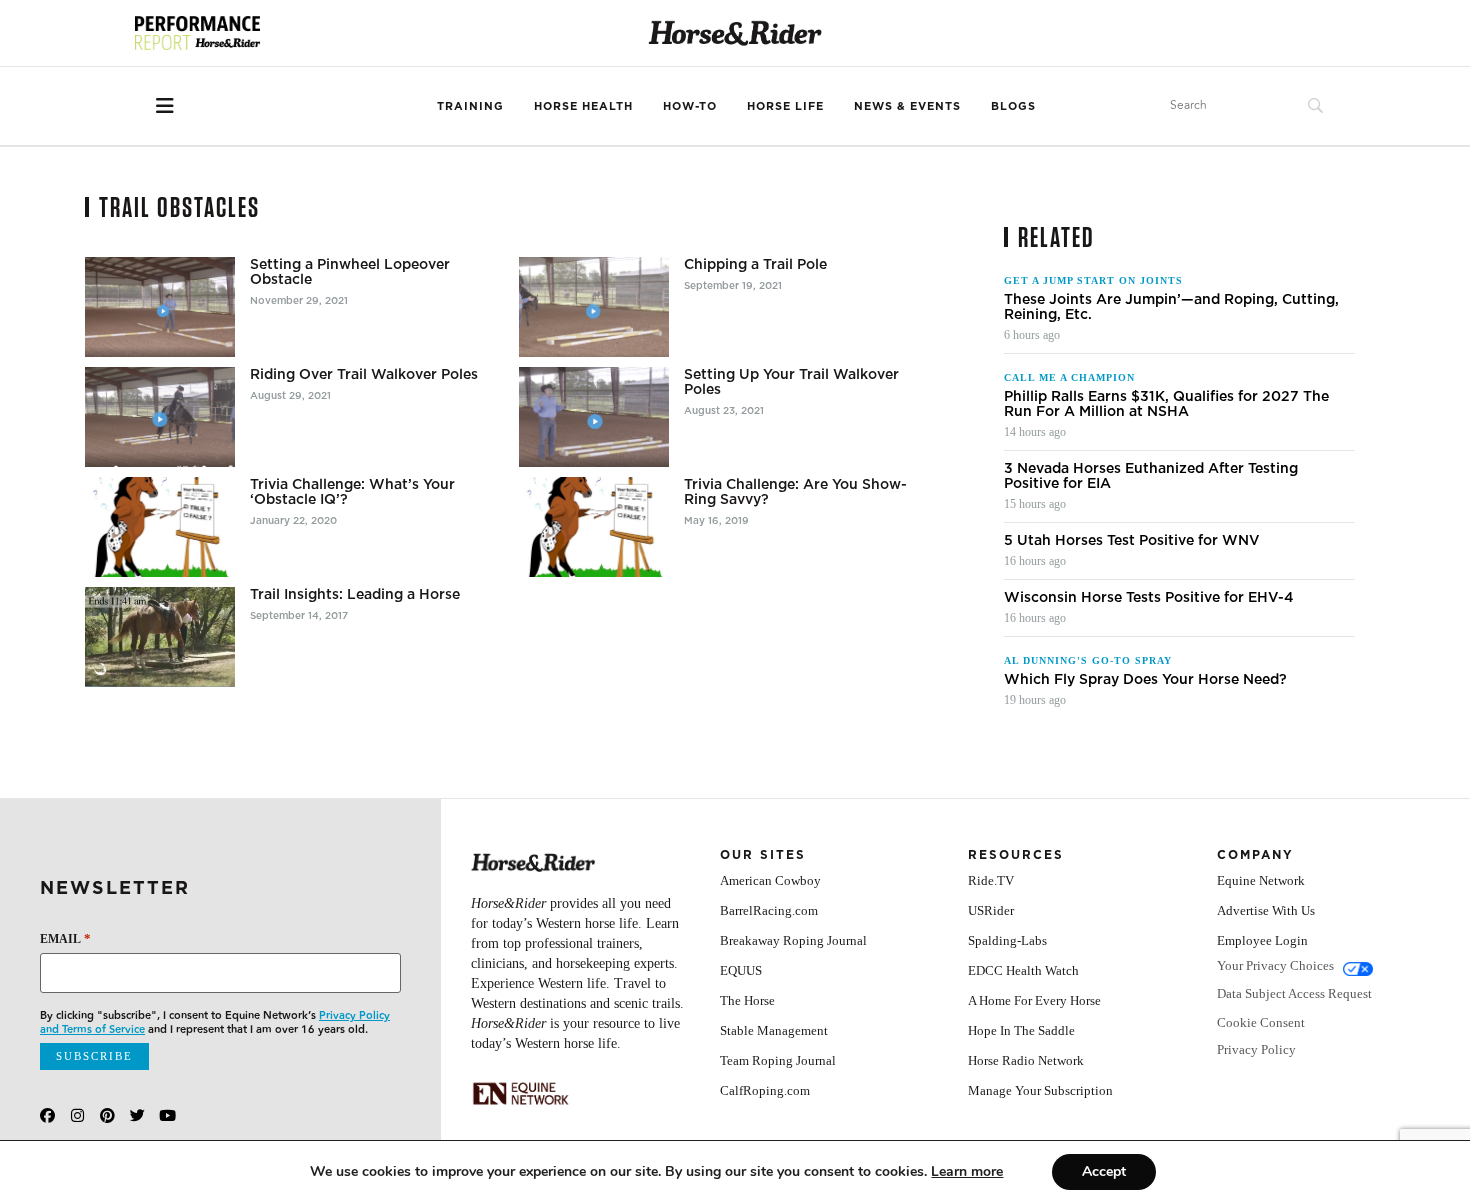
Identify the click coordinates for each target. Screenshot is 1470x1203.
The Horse (747, 1000)
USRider (991, 910)
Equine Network (1261, 880)
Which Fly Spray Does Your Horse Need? (1145, 679)
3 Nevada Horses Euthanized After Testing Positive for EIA (1151, 476)
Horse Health (583, 106)
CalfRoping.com (765, 1090)
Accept (1104, 1171)
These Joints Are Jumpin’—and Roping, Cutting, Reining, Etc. (1171, 307)
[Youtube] (167, 1115)
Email (65, 938)
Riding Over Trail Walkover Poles (364, 374)
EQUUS (741, 970)
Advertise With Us (1266, 910)
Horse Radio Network (1026, 1060)
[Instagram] (77, 1115)
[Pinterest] (107, 1115)
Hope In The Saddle (1021, 1030)
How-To (690, 106)
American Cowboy (770, 880)
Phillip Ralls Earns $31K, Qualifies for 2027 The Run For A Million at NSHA (1166, 404)
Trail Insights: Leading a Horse (355, 594)
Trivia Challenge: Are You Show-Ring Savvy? (795, 492)
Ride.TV (991, 880)
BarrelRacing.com (769, 910)
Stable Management (774, 1030)
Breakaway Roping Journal (793, 940)
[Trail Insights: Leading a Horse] (160, 637)
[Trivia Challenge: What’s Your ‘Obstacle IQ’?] (160, 527)
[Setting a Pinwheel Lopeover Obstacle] (160, 307)
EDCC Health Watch (1023, 970)
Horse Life (785, 106)
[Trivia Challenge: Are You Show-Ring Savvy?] (594, 527)
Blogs (1013, 106)
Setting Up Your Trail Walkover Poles (791, 382)
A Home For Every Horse (1034, 1000)
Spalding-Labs (1007, 940)
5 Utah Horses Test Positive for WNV (1132, 540)
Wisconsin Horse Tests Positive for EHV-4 (1149, 597)
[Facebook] (47, 1115)
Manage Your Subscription (1040, 1090)
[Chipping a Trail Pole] (594, 307)
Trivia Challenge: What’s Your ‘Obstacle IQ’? (352, 492)
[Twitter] (137, 1115)
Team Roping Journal (778, 1060)
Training (470, 106)
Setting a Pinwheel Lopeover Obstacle (350, 272)
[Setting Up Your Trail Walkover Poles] (594, 417)
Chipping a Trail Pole (755, 264)
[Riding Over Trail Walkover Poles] (160, 417)
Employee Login (1262, 940)
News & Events (907, 106)
